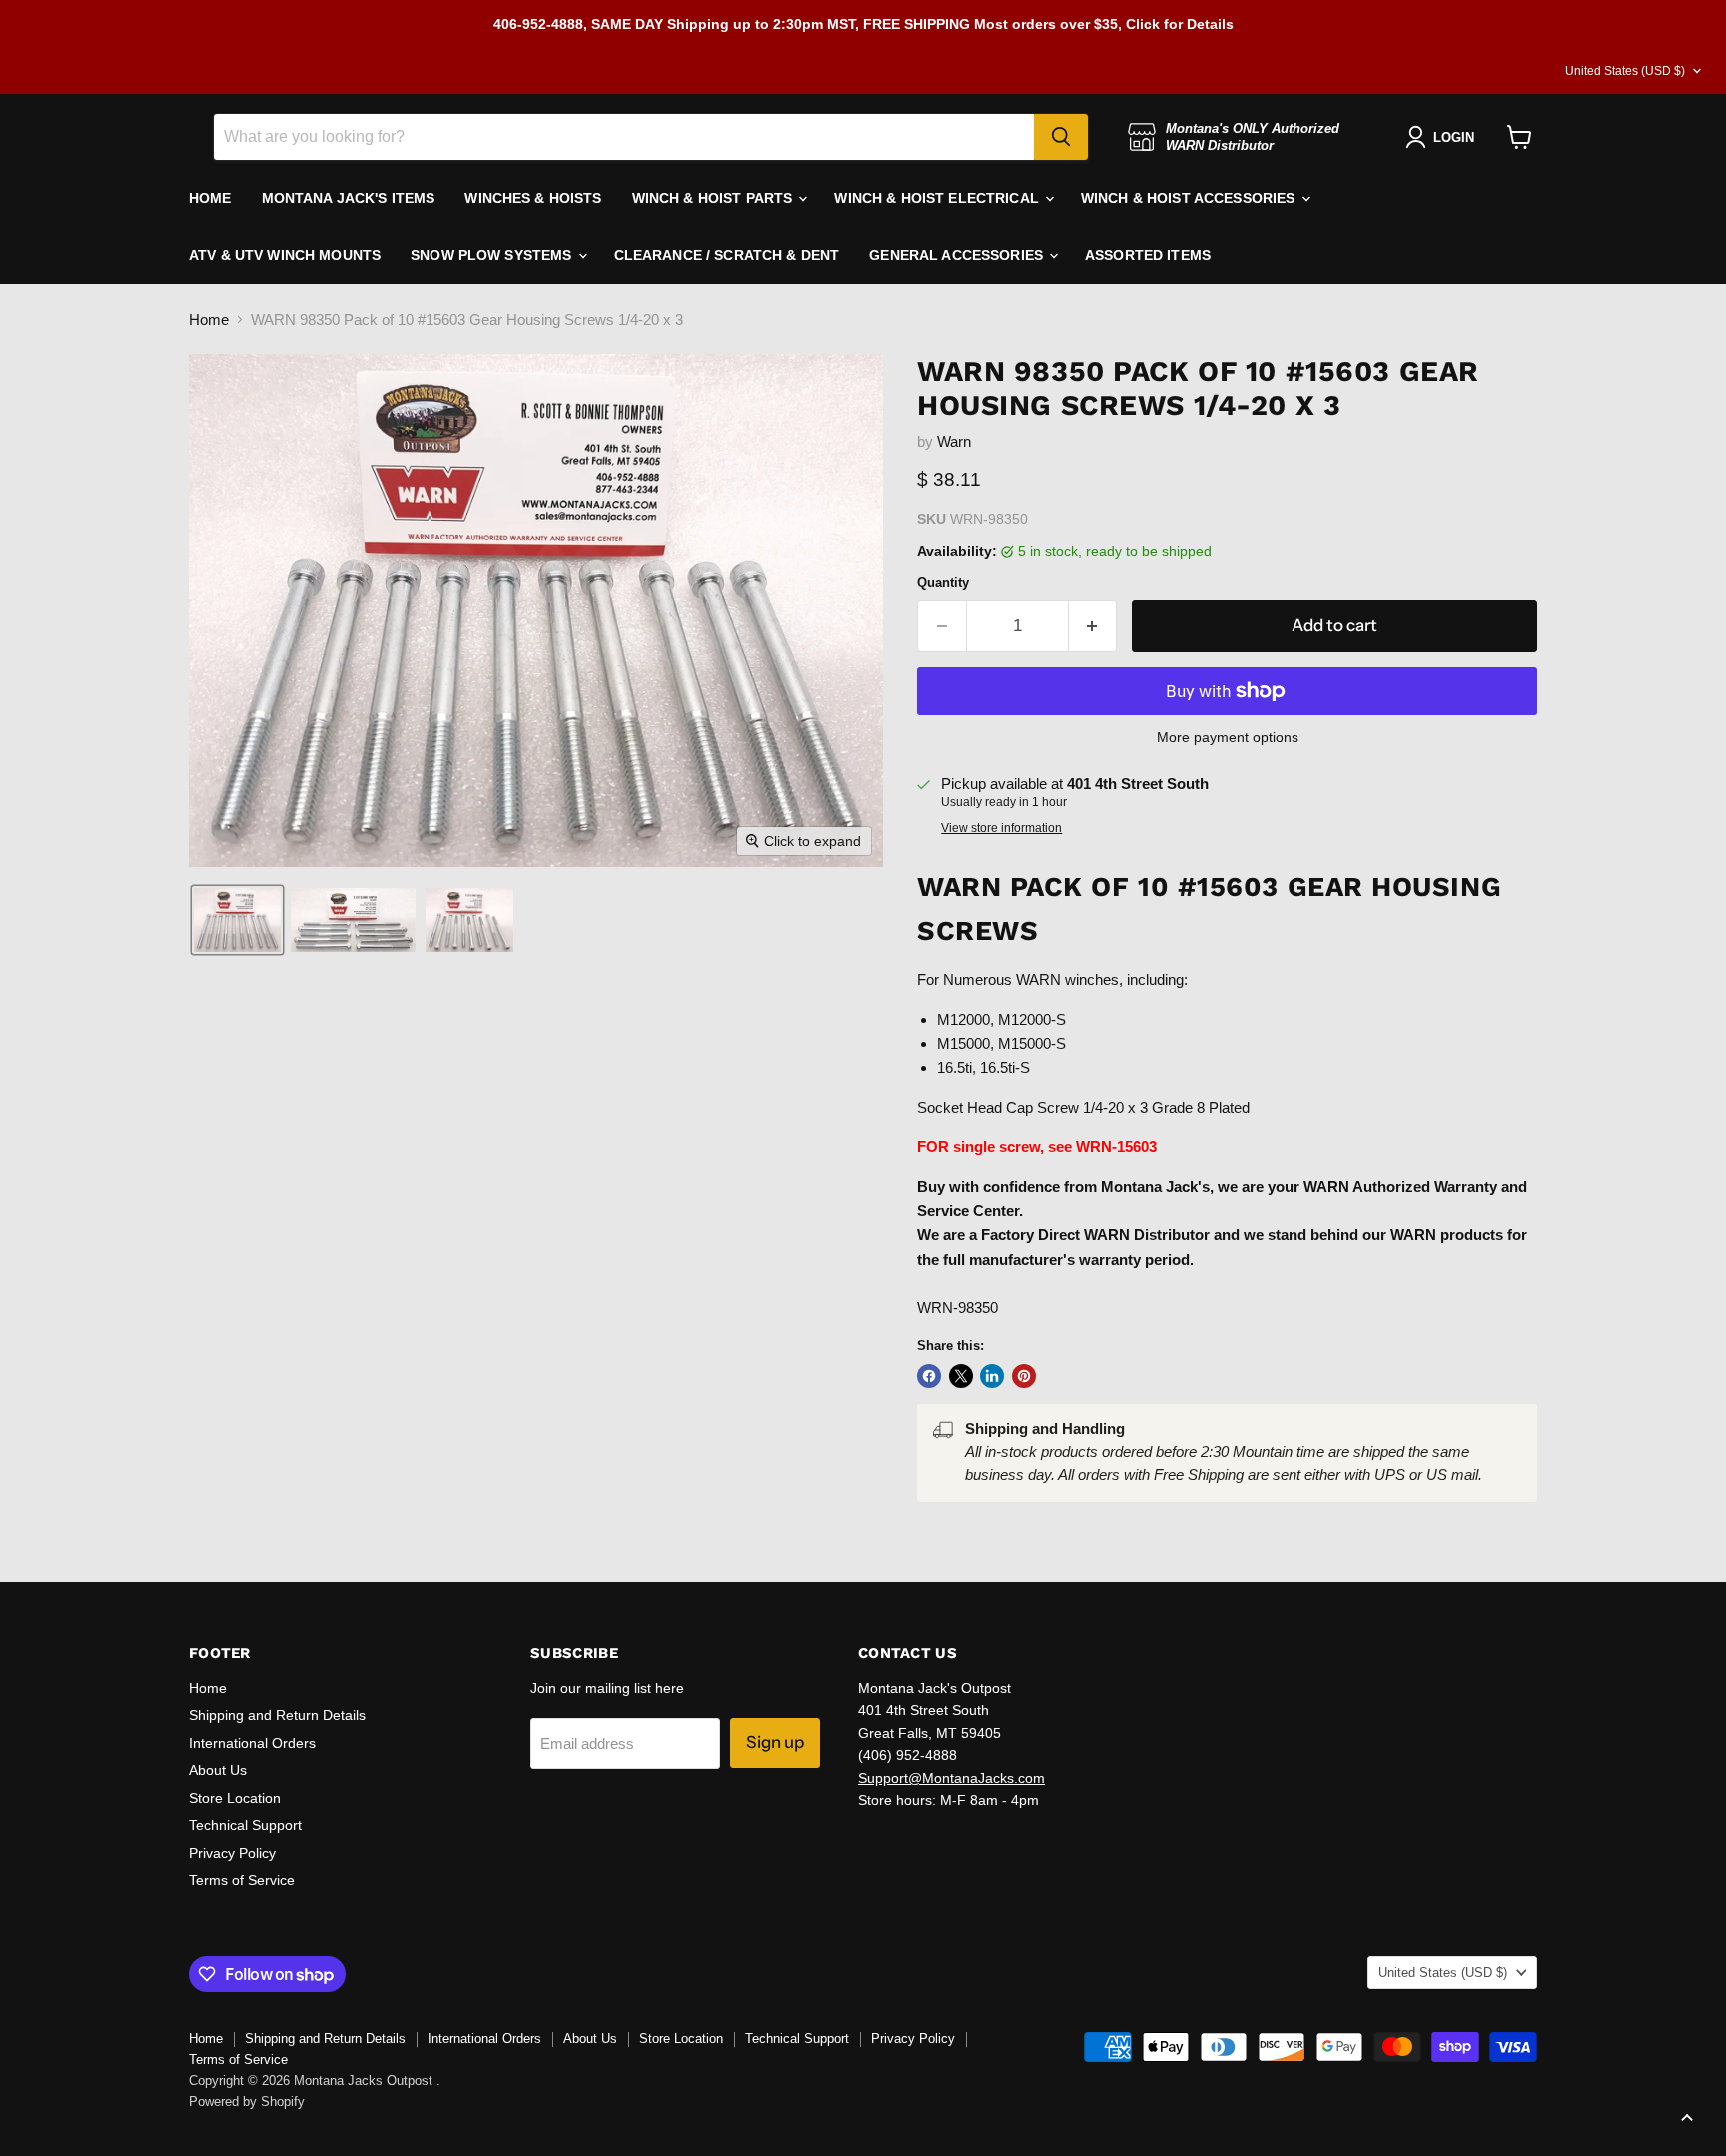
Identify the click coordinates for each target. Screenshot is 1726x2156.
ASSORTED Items (1148, 255)
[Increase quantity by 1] (1093, 626)
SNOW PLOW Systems (493, 255)
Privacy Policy (232, 1853)
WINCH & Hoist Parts (715, 198)
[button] (237, 920)
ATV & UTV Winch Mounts (285, 255)
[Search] (1061, 137)
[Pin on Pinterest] (1024, 1376)
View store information (1001, 828)
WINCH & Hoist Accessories (1190, 198)
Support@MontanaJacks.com (951, 1778)
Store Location (235, 1798)
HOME (210, 198)
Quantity (943, 583)
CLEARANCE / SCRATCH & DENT (727, 255)
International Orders (252, 1743)
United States (1625, 71)
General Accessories (958, 255)
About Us (218, 1770)
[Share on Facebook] (929, 1376)
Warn (954, 441)
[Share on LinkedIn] (992, 1376)
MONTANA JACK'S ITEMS (349, 198)
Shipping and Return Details (277, 1715)
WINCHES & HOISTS (533, 198)
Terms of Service (242, 1880)
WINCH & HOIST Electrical (938, 198)
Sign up (775, 1742)
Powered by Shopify (247, 2102)
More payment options (1228, 737)
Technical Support (245, 1825)
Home (209, 319)
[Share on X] (961, 1376)
